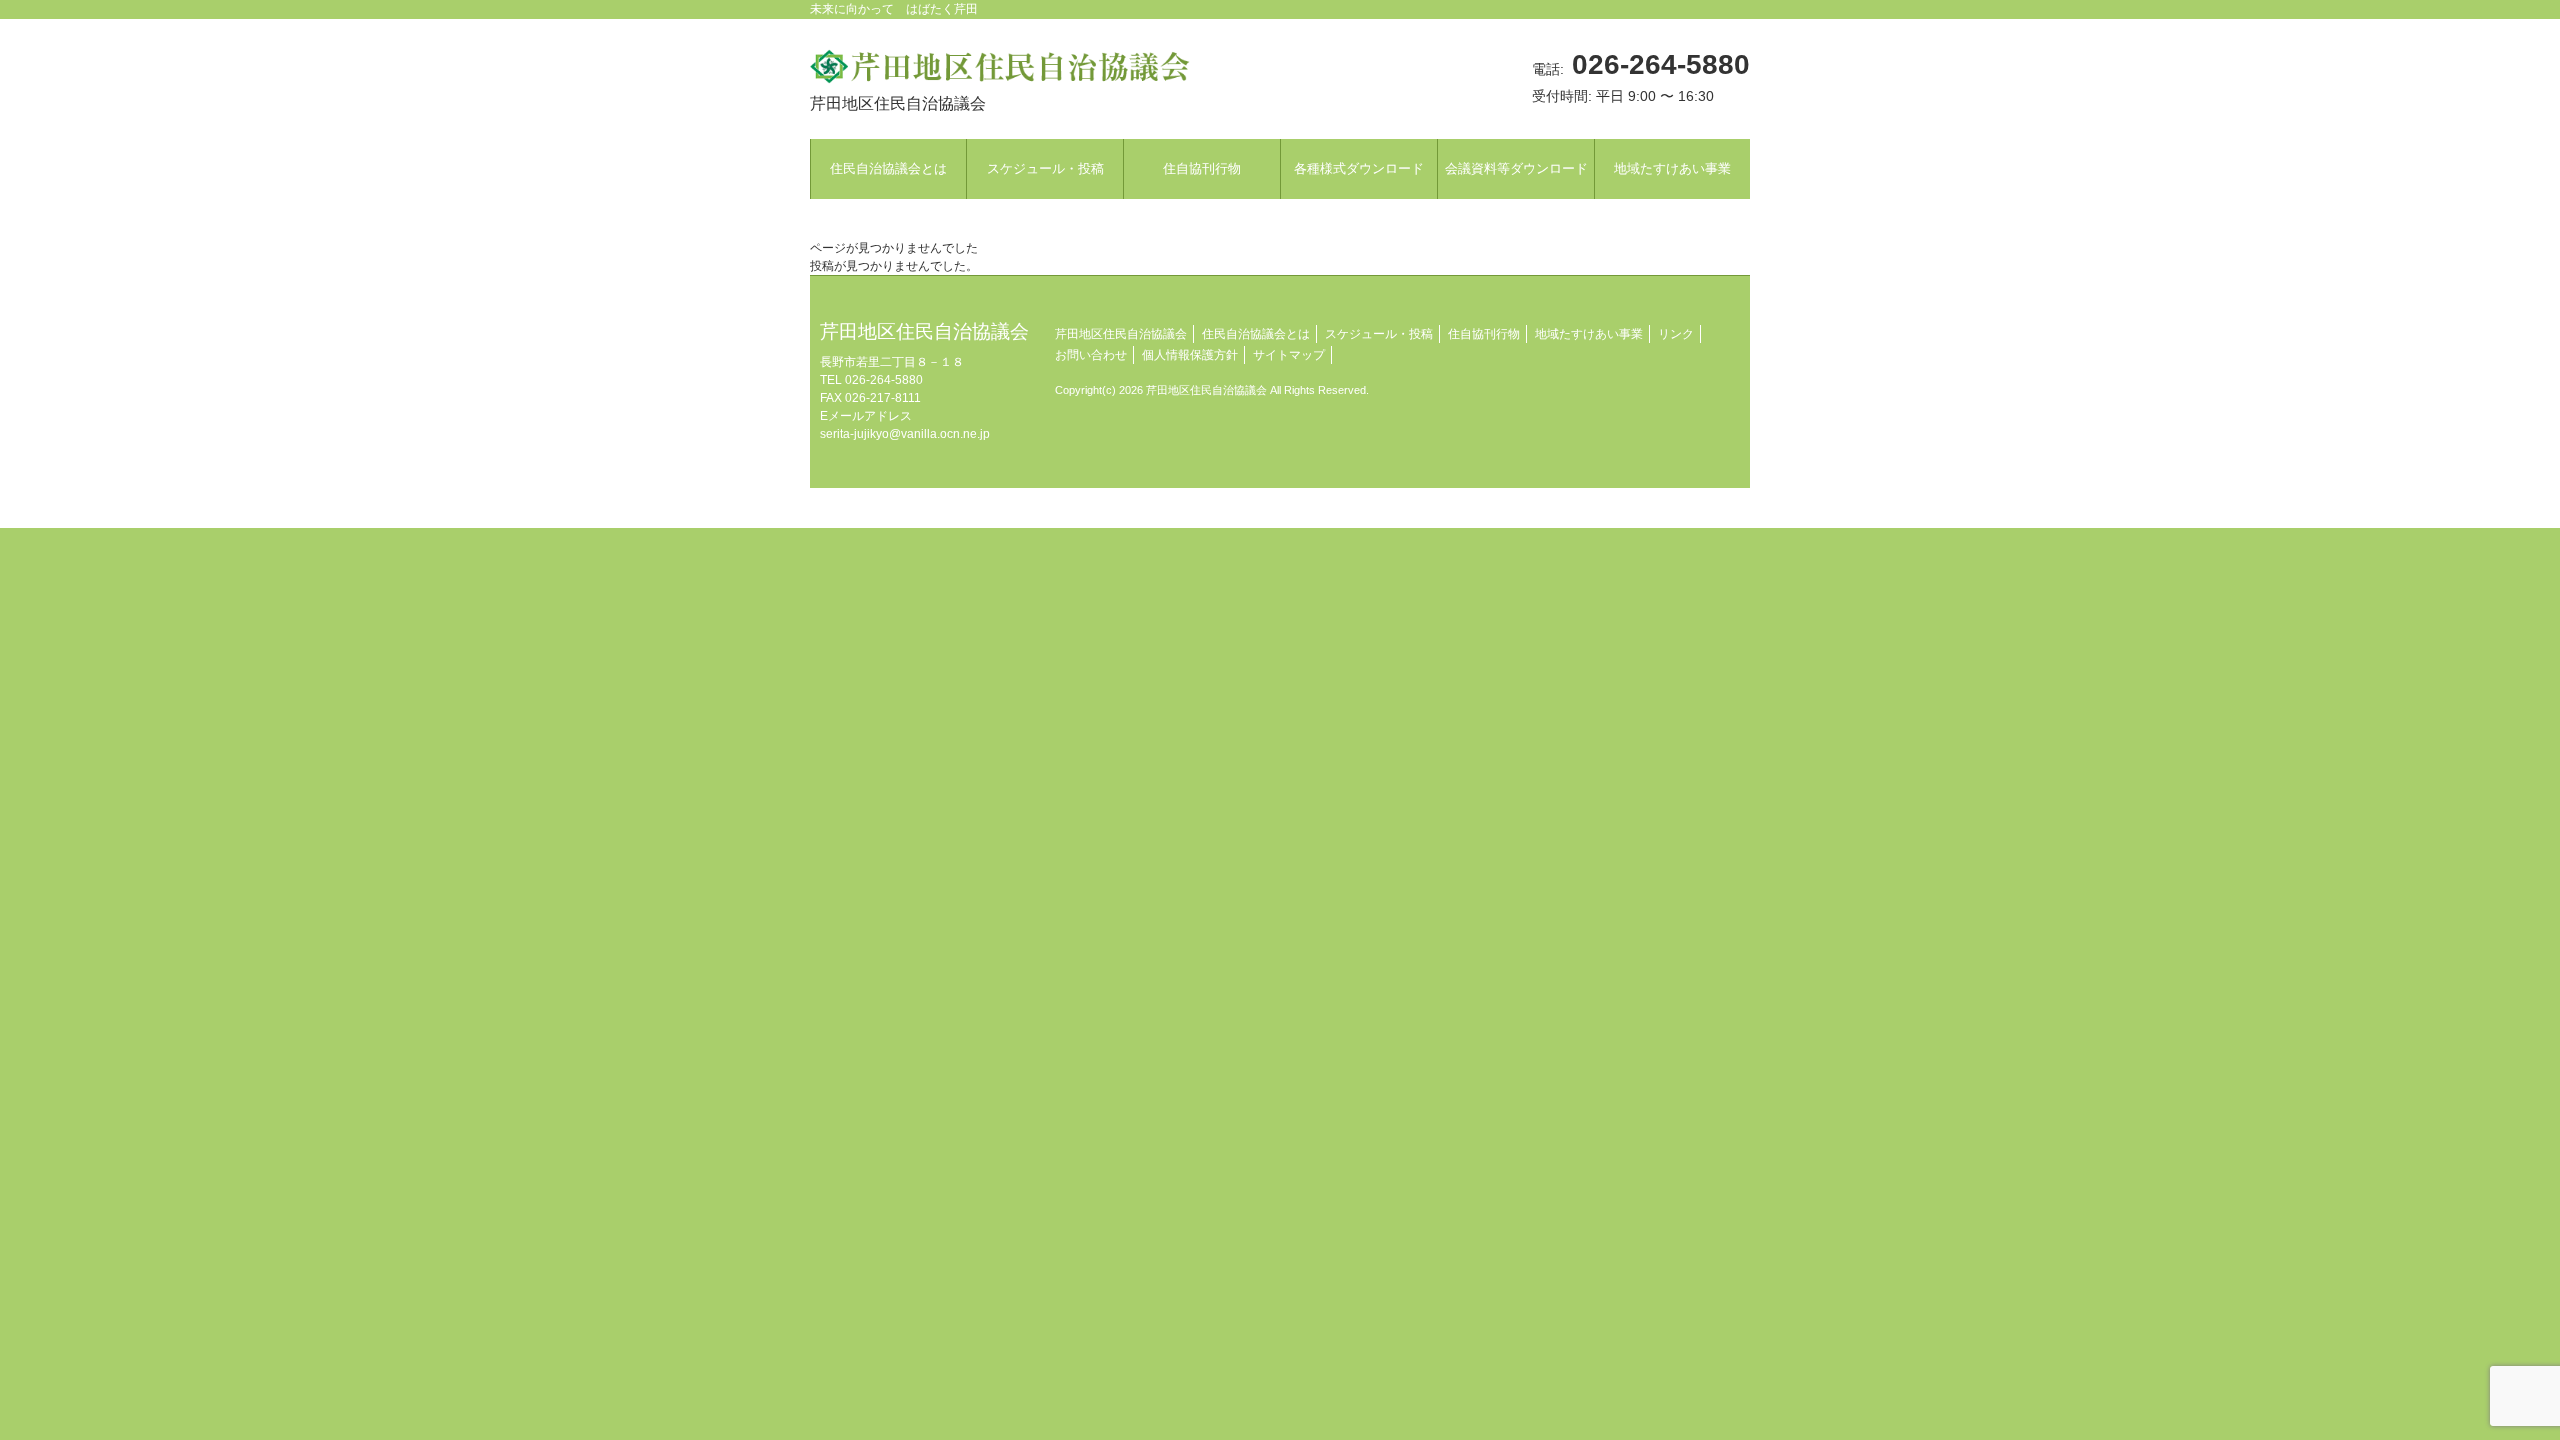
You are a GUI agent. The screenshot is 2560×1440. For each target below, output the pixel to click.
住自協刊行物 (1484, 334)
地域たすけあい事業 (1589, 334)
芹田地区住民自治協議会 (1121, 334)
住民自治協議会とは (1256, 334)
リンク (1676, 334)
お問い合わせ (1091, 355)
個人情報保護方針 (1190, 355)
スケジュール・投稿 (1379, 334)
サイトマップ (1289, 355)
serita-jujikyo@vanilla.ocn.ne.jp (905, 434)
